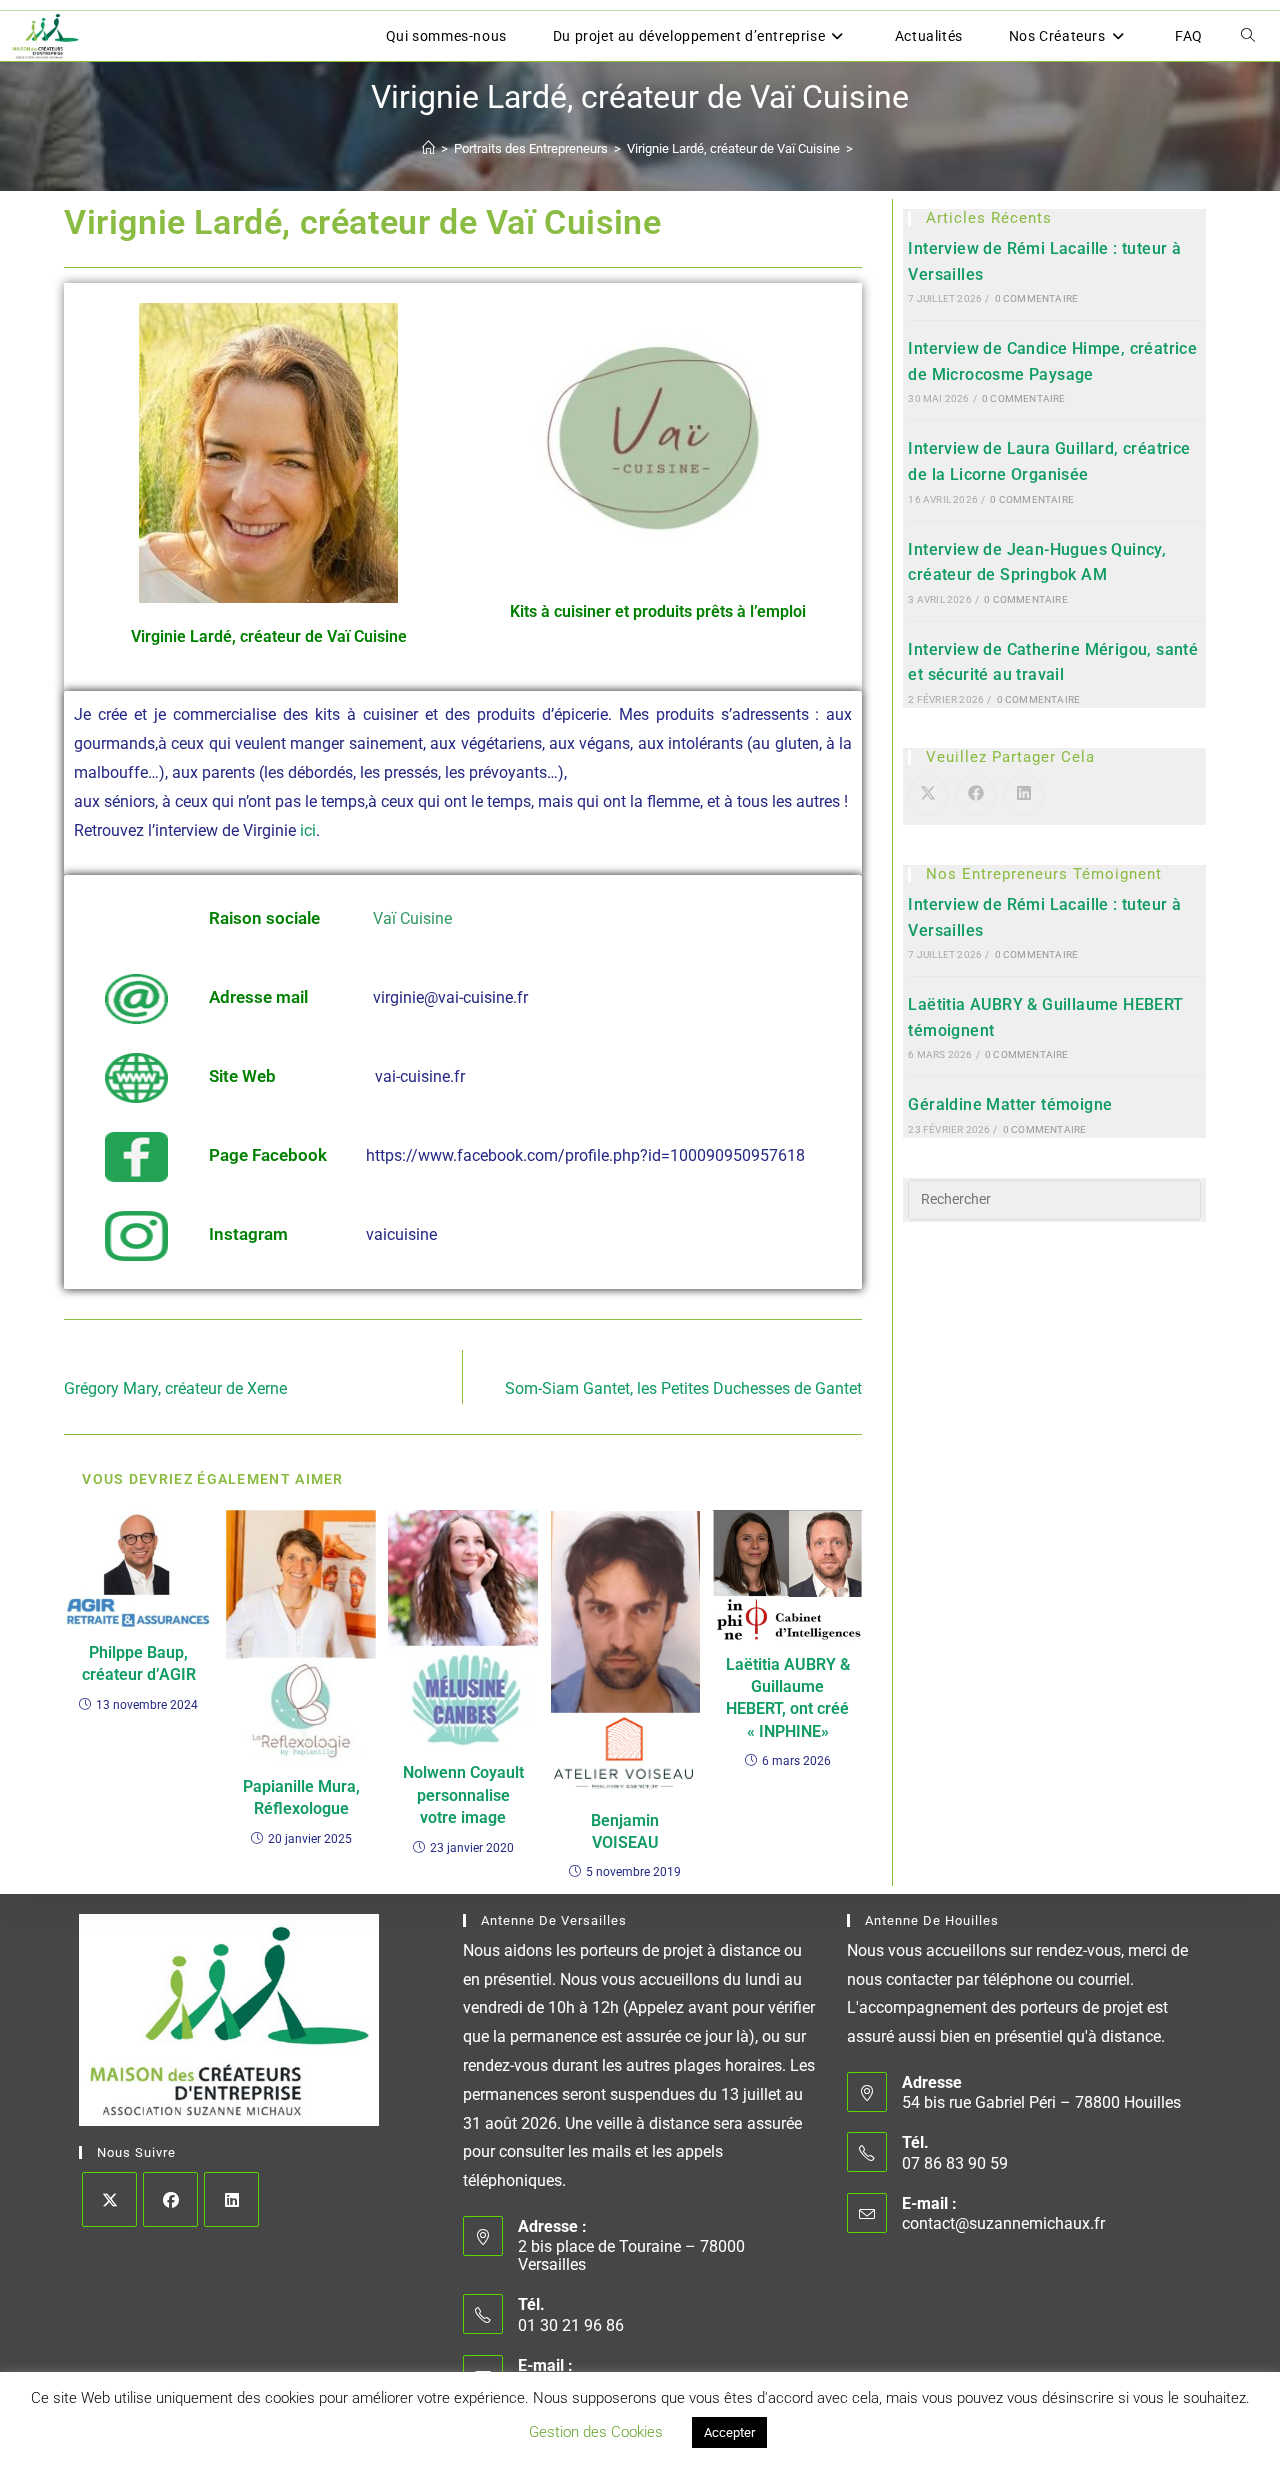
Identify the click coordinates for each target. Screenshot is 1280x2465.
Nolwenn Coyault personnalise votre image (463, 1795)
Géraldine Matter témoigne (1010, 1104)
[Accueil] (428, 148)
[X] (109, 2199)
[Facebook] (170, 2199)
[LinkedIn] (231, 2199)
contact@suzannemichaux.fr (1003, 2223)
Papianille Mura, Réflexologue (301, 1797)
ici (306, 830)
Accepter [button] (729, 2432)
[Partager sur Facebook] (976, 795)
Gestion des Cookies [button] (596, 2432)
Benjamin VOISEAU (625, 1831)
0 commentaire (1037, 298)
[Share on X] (928, 795)
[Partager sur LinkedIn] (1024, 795)
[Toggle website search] (1248, 36)
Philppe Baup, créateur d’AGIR (139, 1663)
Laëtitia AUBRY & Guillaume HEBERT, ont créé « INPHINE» (788, 1698)
